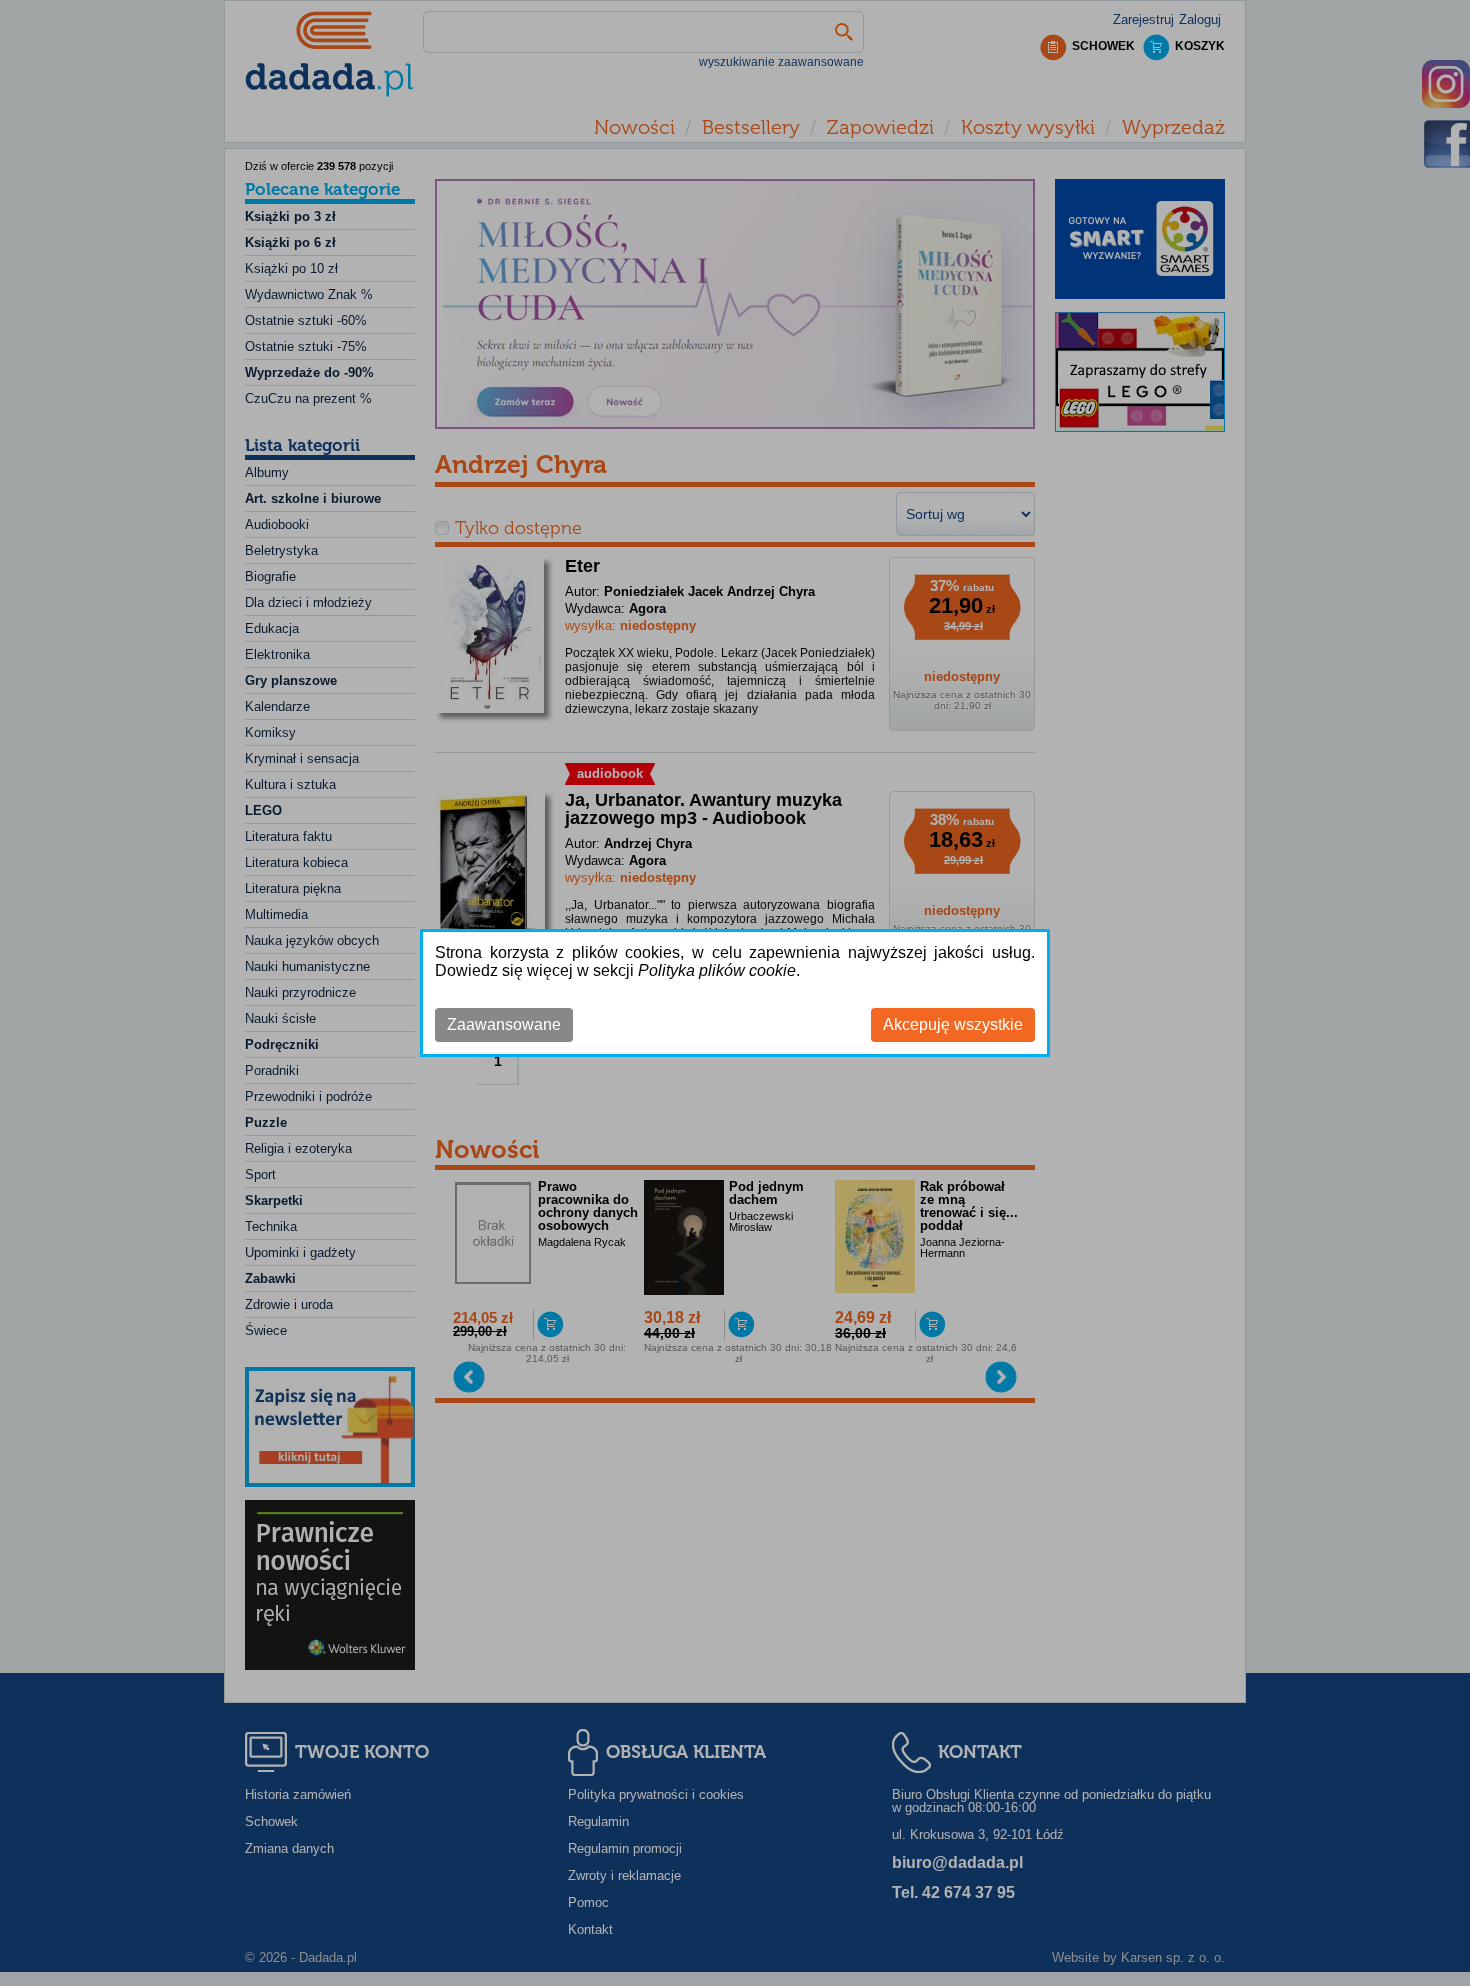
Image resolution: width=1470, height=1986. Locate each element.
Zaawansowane (504, 1024)
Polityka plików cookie (717, 970)
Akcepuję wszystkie (953, 1024)
